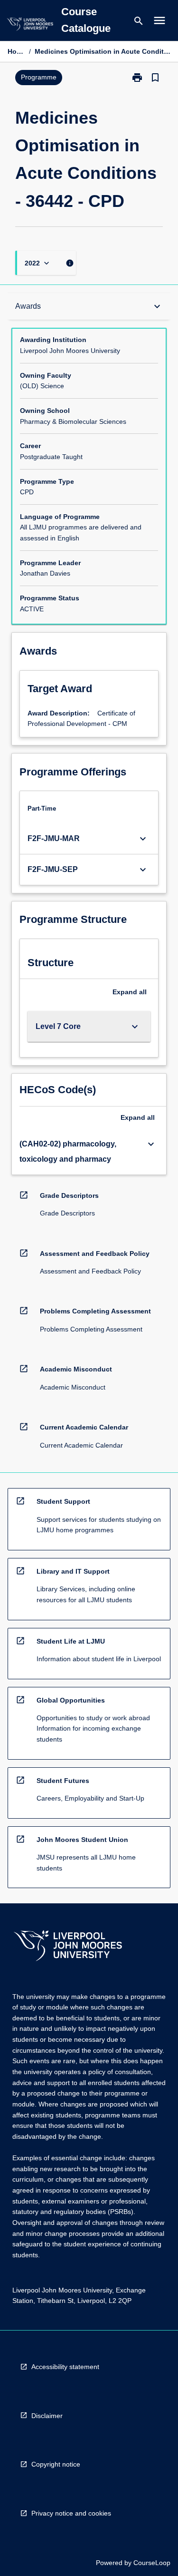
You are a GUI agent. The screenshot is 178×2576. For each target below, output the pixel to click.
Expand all (130, 992)
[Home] (30, 25)
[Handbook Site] (68, 1947)
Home (16, 51)
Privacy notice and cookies (71, 2513)
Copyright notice (56, 2464)
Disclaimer (47, 2416)
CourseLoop (152, 2563)
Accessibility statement (65, 2367)
